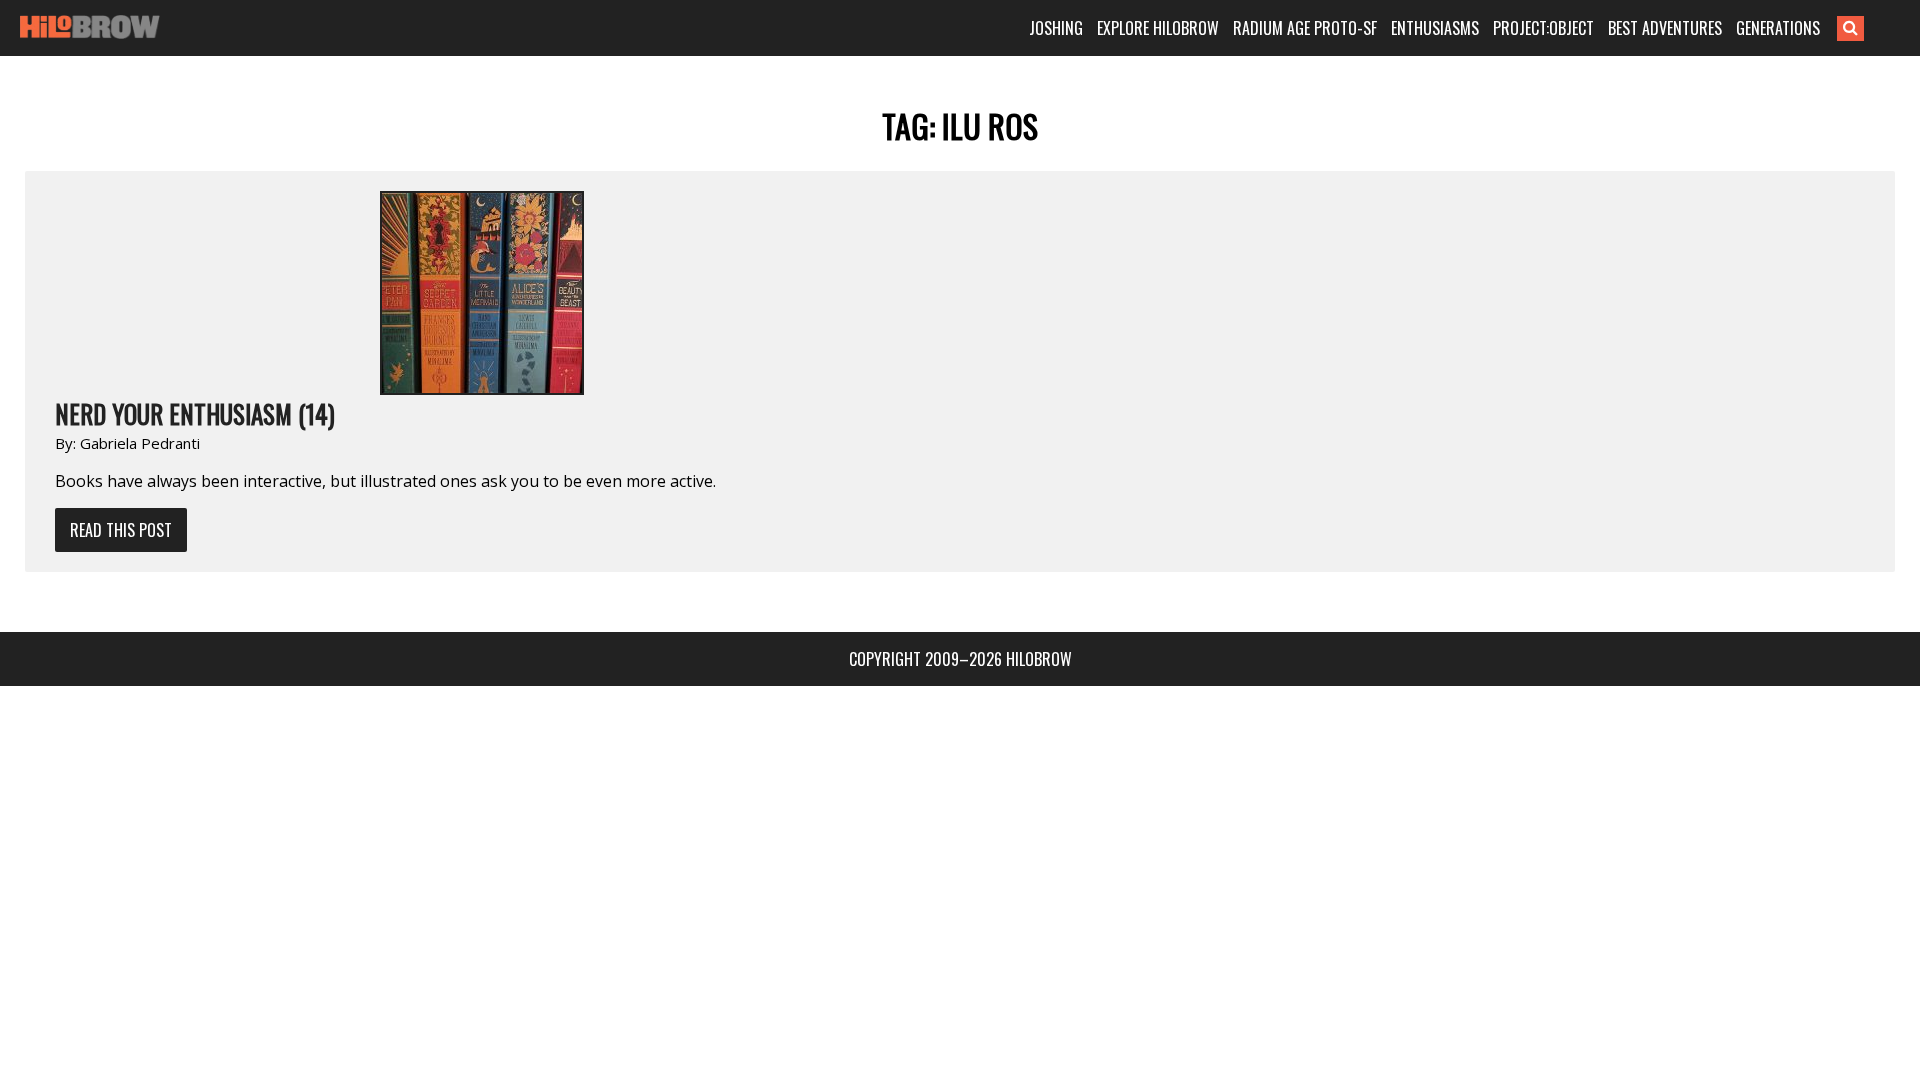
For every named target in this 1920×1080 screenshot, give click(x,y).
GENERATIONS (1778, 28)
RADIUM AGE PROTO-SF (1305, 28)
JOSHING (1056, 28)
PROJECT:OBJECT (1543, 28)
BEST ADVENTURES (1665, 28)
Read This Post (121, 530)
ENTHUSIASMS (1435, 28)
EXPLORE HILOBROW (1158, 28)
